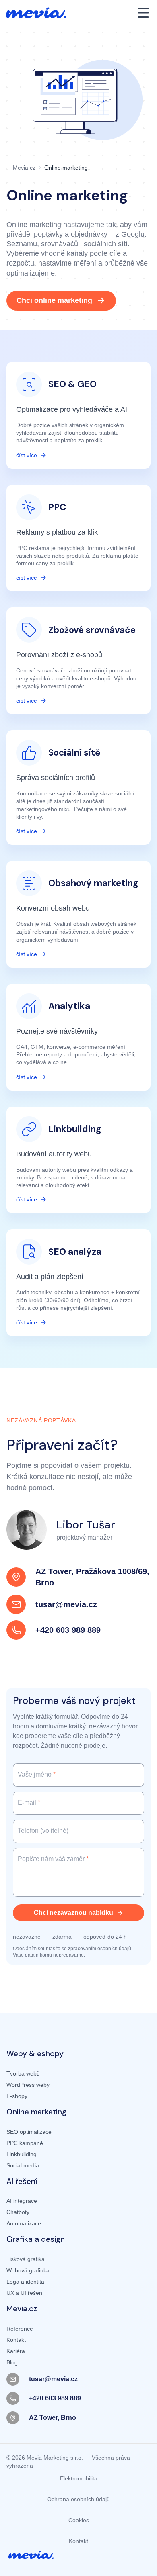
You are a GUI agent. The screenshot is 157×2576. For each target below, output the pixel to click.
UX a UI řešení (25, 2293)
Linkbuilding (22, 2154)
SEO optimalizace (29, 2132)
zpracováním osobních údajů (100, 1949)
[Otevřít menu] (143, 13)
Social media (23, 2165)
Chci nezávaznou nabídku (73, 1913)
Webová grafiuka (28, 2270)
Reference (20, 2329)
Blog (12, 2362)
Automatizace (24, 2223)
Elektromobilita (79, 2478)
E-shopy (17, 2096)
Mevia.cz (24, 168)
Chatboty (18, 2212)
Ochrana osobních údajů (78, 2499)
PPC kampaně (25, 2143)
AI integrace (22, 2201)
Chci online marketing (54, 300)
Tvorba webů (23, 2073)
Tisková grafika (26, 2259)
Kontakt (16, 2340)
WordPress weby (28, 2085)
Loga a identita (25, 2282)
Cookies (79, 2520)
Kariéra (16, 2351)
